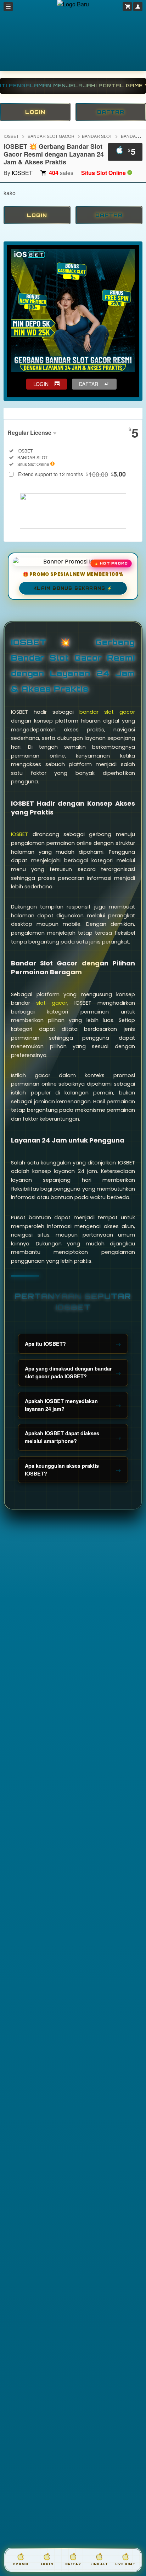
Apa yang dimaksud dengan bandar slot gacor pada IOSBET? (68, 1372)
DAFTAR (111, 112)
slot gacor (52, 1003)
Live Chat (125, 2564)
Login (47, 2564)
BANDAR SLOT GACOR (51, 136)
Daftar (73, 2564)
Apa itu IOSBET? (45, 1344)
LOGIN (35, 112)
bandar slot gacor (107, 712)
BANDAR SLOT (97, 136)
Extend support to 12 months (72, 474)
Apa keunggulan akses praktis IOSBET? (62, 1470)
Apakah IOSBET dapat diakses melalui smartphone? (62, 1437)
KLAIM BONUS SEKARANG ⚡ (73, 588)
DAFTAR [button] (89, 384)
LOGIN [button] (41, 384)
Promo (21, 2564)
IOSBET (11, 136)
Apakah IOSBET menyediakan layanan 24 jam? (61, 1405)
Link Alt (99, 2564)
